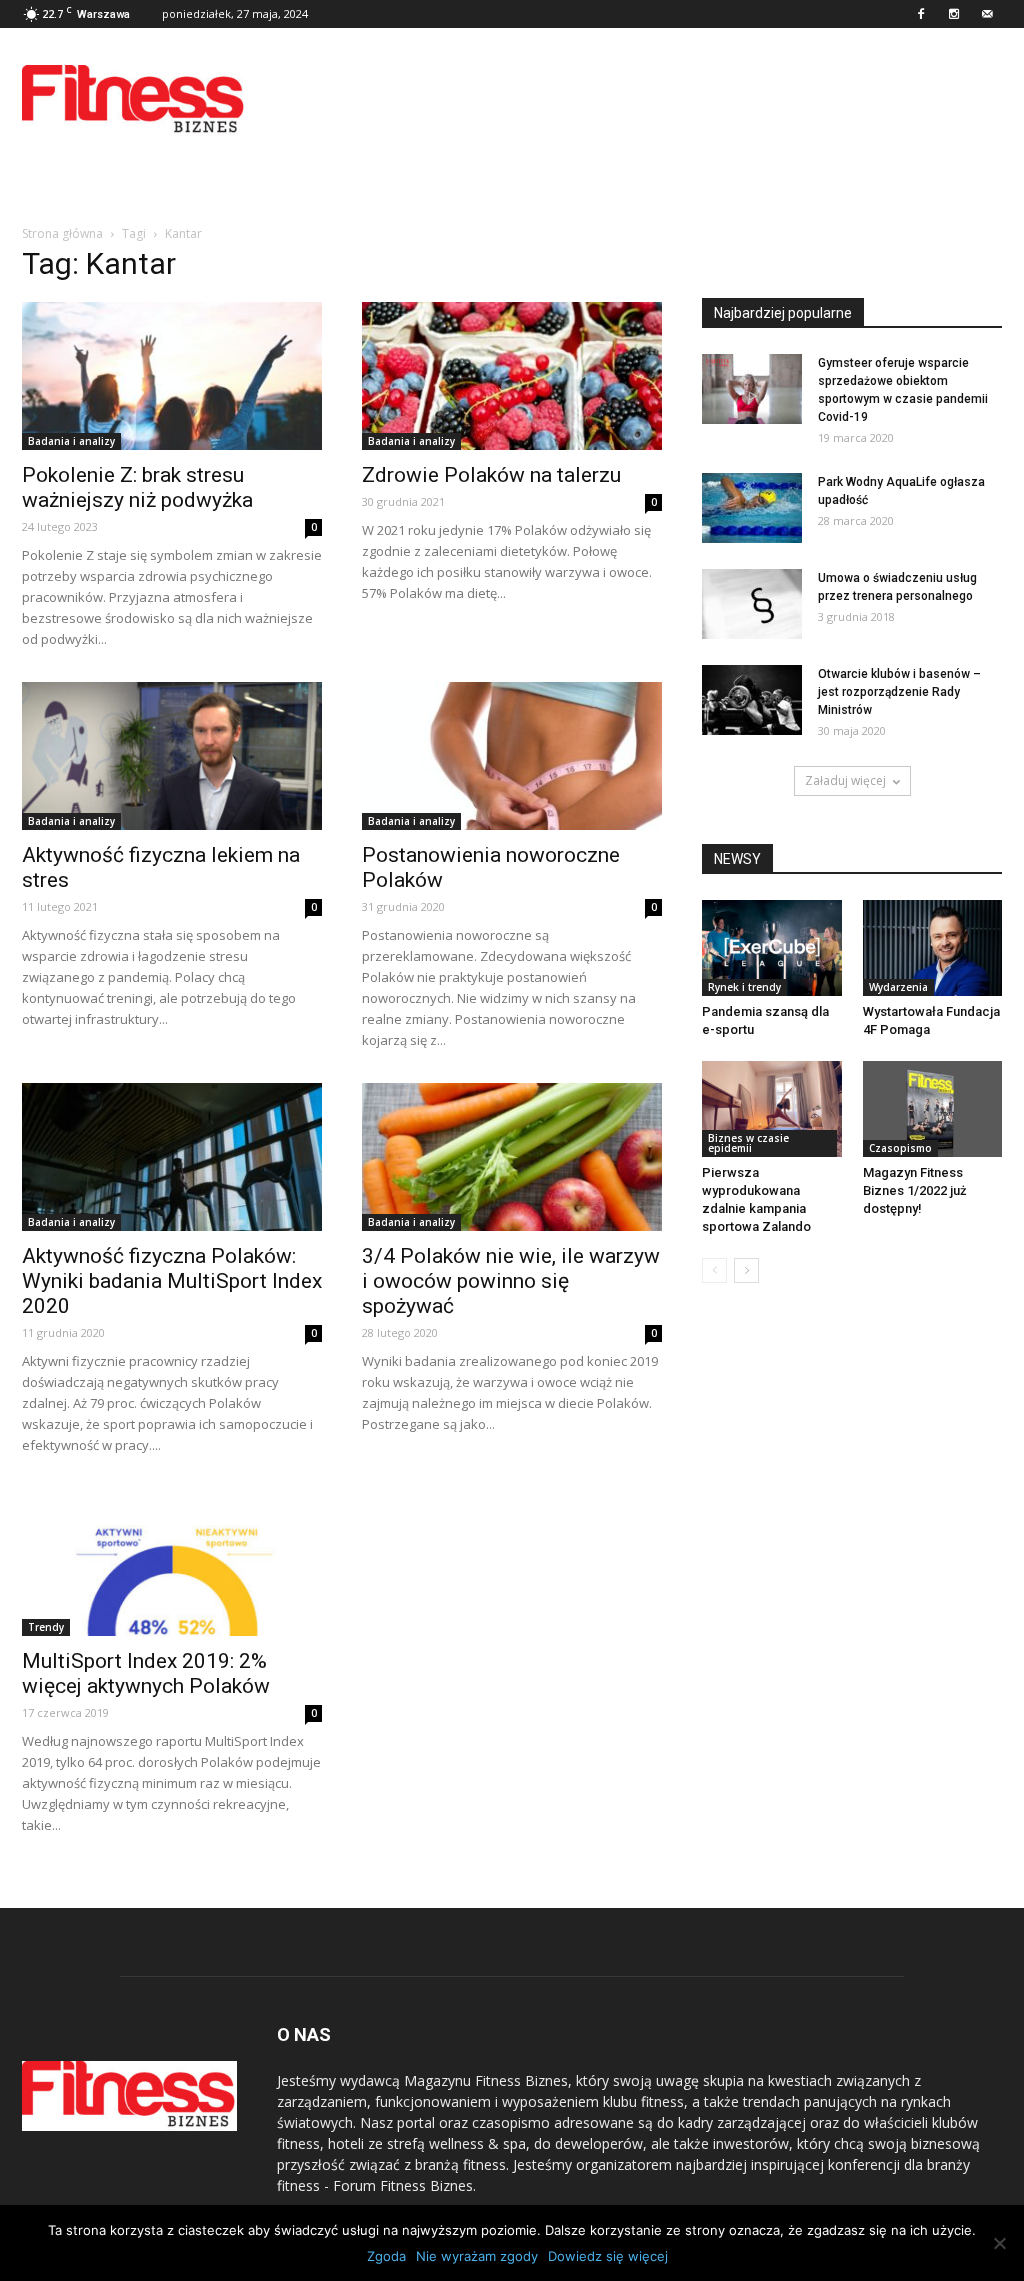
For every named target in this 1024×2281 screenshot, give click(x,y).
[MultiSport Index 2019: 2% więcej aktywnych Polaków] (172, 1562)
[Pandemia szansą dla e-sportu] (772, 948)
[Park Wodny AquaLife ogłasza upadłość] (752, 508)
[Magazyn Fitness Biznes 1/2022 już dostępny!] (933, 1109)
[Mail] (987, 14)
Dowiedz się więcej (608, 2256)
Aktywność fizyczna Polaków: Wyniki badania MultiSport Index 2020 (172, 1281)
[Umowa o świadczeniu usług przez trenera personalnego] (752, 604)
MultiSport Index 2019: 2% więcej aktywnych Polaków (146, 1673)
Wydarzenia (898, 987)
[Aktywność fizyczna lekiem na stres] (172, 756)
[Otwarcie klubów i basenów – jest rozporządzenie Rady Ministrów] (752, 700)
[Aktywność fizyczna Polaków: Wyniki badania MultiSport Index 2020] (172, 1157)
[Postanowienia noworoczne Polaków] (512, 756)
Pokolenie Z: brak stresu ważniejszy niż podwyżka (137, 487)
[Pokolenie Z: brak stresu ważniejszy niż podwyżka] (172, 376)
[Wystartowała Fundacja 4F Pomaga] (933, 948)
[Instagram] (954, 14)
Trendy (46, 1627)
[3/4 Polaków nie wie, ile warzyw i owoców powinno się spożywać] (512, 1157)
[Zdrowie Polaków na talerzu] (512, 376)
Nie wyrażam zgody (477, 2256)
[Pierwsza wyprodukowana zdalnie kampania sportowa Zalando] (772, 1109)
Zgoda (386, 2256)
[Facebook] (921, 14)
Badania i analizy (71, 441)
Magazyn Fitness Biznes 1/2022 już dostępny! (915, 1190)
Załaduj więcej (845, 780)
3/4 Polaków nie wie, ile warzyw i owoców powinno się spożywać (511, 1281)
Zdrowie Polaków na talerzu (491, 475)
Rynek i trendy (744, 987)
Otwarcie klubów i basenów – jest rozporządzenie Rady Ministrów (899, 692)
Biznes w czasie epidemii (748, 1143)
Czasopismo (900, 1148)
